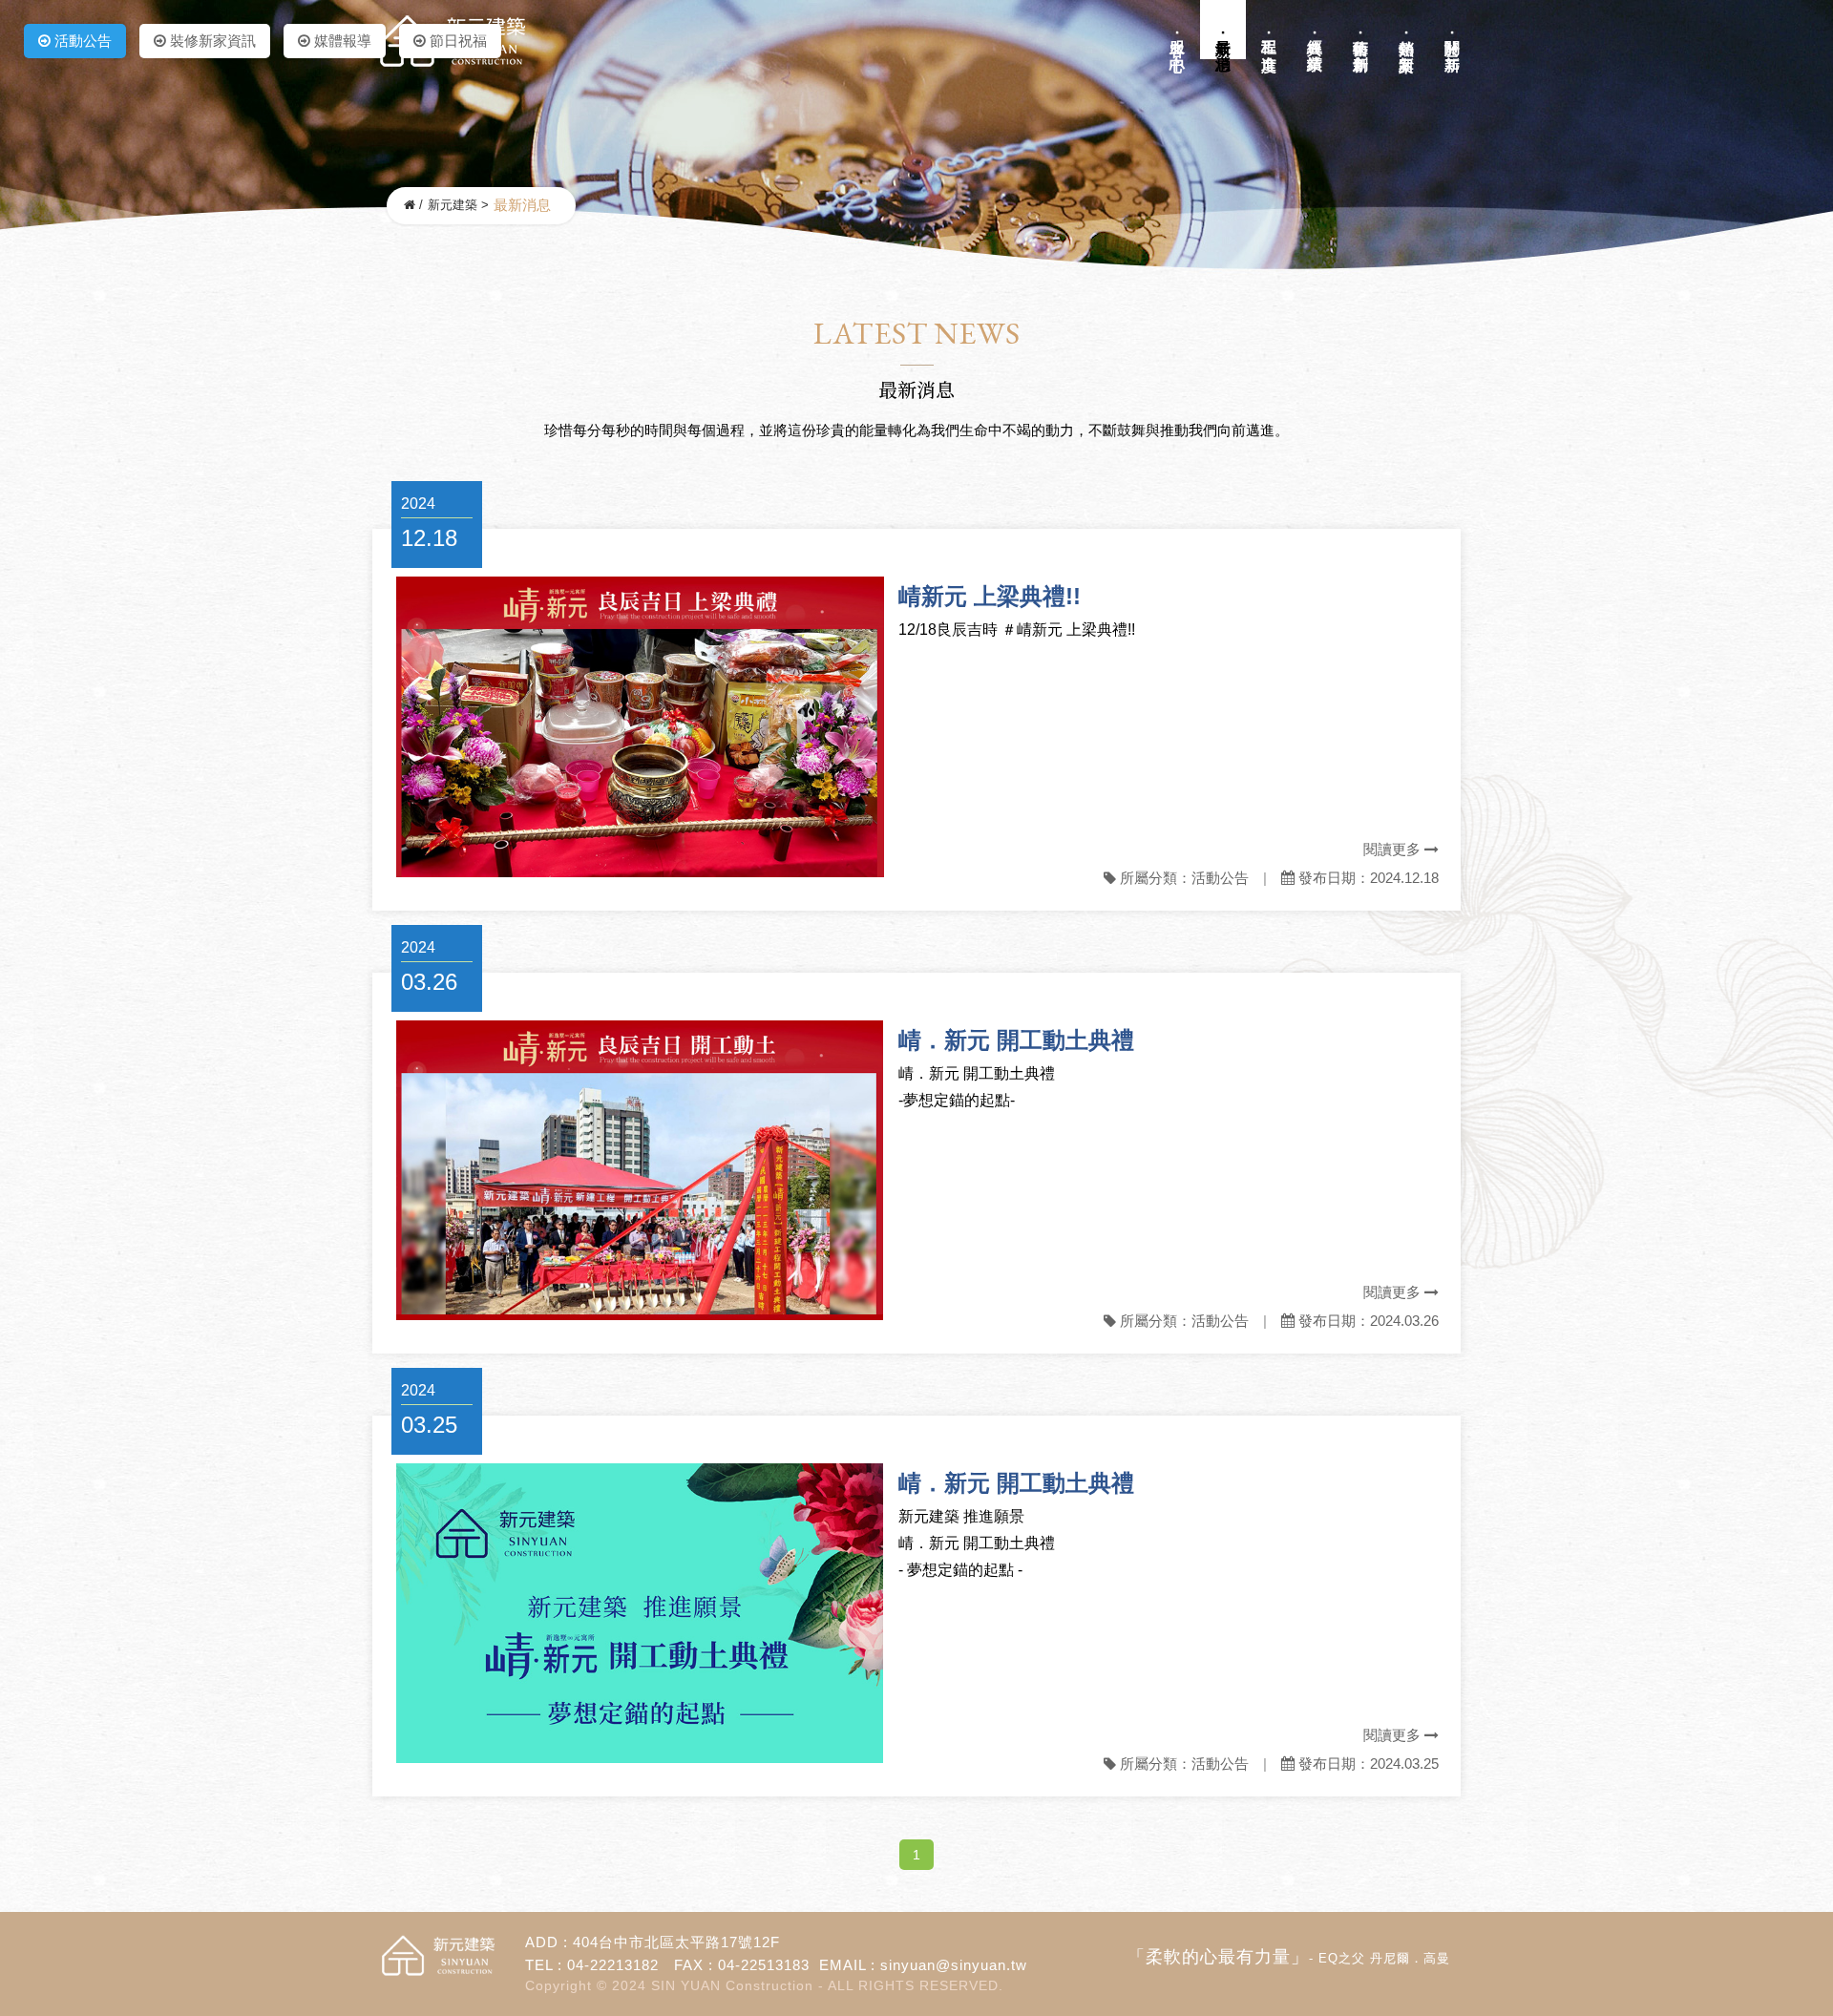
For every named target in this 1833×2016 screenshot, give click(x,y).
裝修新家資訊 (211, 41)
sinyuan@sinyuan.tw (954, 1965)
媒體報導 (341, 41)
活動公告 (81, 41)
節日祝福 (456, 41)
